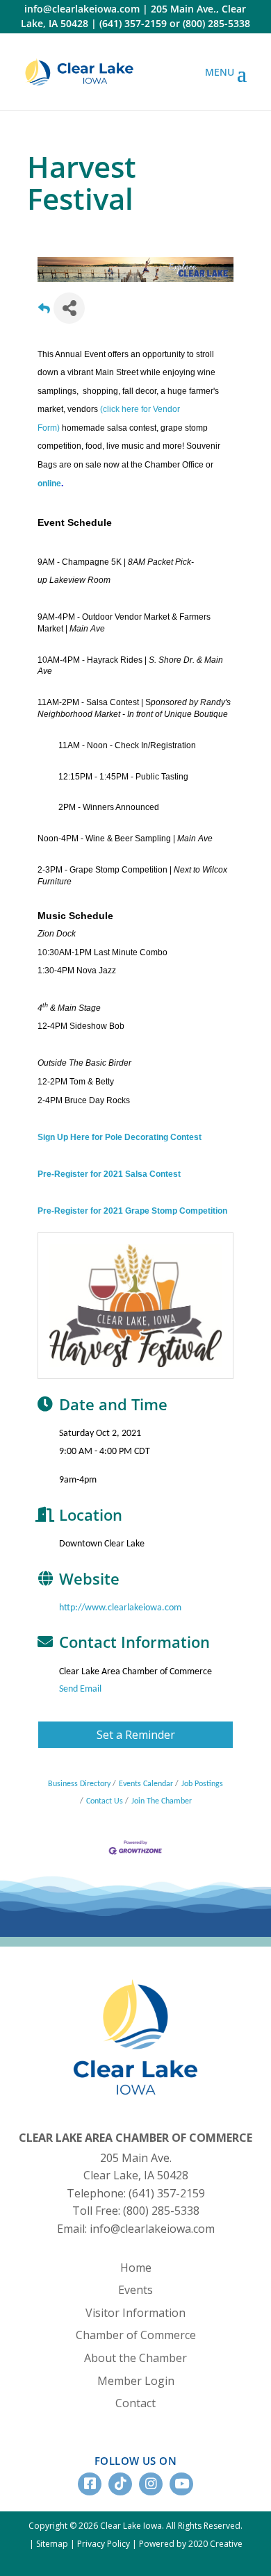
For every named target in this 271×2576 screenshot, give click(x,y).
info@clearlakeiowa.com (82, 9)
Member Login (136, 2381)
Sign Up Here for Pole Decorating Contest (120, 1137)
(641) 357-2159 (133, 23)
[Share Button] (69, 308)
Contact (135, 2403)
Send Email (80, 1689)
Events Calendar (146, 1784)
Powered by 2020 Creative (191, 2544)
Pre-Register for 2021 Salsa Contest (109, 1174)
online (49, 484)
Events (135, 2290)
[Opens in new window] (79, 72)
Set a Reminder (136, 1735)
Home (136, 2268)
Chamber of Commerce (136, 2335)
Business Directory (79, 1784)
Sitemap (52, 2544)
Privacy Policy (104, 2544)
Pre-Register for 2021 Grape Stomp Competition (132, 1211)
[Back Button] (44, 312)
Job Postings (202, 1784)
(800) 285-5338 (216, 23)
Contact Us (105, 1801)
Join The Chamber (162, 1801)
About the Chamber (135, 2358)
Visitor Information (135, 2313)
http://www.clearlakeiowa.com (120, 1608)
